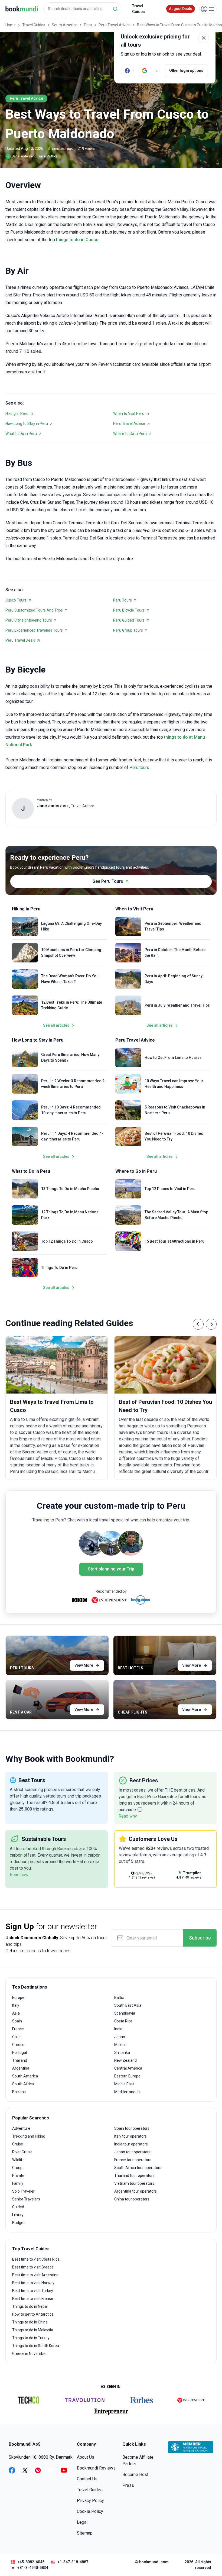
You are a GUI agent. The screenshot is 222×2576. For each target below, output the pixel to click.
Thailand (20, 2060)
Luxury (18, 2215)
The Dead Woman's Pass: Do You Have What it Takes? (70, 979)
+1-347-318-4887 (73, 2562)
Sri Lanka (122, 2053)
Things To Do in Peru (59, 1268)
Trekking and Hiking (29, 2136)
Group (17, 2168)
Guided (18, 2207)
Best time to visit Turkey (33, 2291)
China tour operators (132, 2199)
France (18, 2029)
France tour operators (133, 2160)
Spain (17, 2021)
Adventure (21, 2128)
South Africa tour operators (138, 2168)
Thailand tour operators (134, 2176)
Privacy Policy (90, 2501)
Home (11, 25)
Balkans (19, 2092)
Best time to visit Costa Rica (36, 2259)
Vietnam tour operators (134, 2183)
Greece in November (30, 2354)
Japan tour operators (132, 2152)
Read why (128, 1816)
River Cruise (22, 2152)
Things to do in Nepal (30, 2306)
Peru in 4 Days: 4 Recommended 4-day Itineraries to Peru (72, 1136)
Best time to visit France (33, 2299)
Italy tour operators (130, 2136)
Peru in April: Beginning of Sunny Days (174, 979)
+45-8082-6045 (31, 2562)
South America (65, 25)
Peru (88, 25)
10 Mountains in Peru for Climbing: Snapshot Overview (72, 953)
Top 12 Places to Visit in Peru (170, 1189)
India (118, 2029)
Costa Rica (123, 2021)
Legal (82, 2522)
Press (128, 2485)
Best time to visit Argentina (35, 2275)
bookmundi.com (154, 2562)
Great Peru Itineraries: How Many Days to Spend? (70, 1057)
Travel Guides (138, 9)
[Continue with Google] (145, 70)
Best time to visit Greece (33, 2267)
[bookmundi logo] (22, 9)
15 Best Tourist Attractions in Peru (174, 1241)
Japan (120, 2037)
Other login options (186, 70)
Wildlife (18, 2160)
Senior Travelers (26, 2199)
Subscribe (200, 1938)
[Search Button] (115, 9)
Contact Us (87, 2479)
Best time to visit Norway (33, 2283)
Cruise (18, 2144)
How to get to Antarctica (33, 2314)
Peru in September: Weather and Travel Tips (173, 926)
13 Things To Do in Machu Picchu (70, 1189)
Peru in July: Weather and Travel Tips (177, 1005)
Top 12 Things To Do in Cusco (67, 1241)
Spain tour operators (132, 2128)
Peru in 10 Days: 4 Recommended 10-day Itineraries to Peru (71, 1110)
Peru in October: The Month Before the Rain (175, 953)
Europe (18, 1998)
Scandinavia (125, 2013)
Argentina (21, 2068)
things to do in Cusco (77, 240)
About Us (86, 2457)
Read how (19, 1875)
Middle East (124, 2084)
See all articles (56, 1025)
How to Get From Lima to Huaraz (173, 1058)
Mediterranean (127, 2092)
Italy (16, 2005)
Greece (18, 2045)
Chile (16, 2037)
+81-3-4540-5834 (33, 2568)
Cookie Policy (90, 2511)
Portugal (19, 2053)
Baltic (119, 1998)
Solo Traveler (23, 2191)
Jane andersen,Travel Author (32, 156)
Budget (18, 2223)
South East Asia (128, 2005)
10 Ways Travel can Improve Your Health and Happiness (174, 1084)
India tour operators (131, 2144)
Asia (16, 2013)
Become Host (135, 2475)
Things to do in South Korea (36, 2346)
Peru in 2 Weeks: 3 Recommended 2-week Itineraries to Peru (74, 1084)
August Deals (181, 9)
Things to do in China (30, 2322)
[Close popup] (204, 38)
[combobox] (82, 9)
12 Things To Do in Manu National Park (70, 1215)
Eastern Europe (127, 2076)
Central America (128, 2068)
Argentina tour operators (136, 2191)
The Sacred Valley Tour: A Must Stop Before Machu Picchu (176, 1215)
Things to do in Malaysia (33, 2330)
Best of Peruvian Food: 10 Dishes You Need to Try (174, 1136)
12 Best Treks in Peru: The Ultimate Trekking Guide (72, 1005)
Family (18, 2183)
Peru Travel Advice (115, 25)
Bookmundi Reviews (96, 2468)
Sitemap (85, 2533)
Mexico (120, 2045)
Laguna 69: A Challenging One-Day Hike (71, 926)
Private (18, 2176)
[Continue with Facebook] (127, 70)
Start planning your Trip (111, 1569)
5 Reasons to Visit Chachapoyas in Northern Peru (175, 1110)
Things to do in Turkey (31, 2338)
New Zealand (125, 2060)
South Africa (23, 2084)
